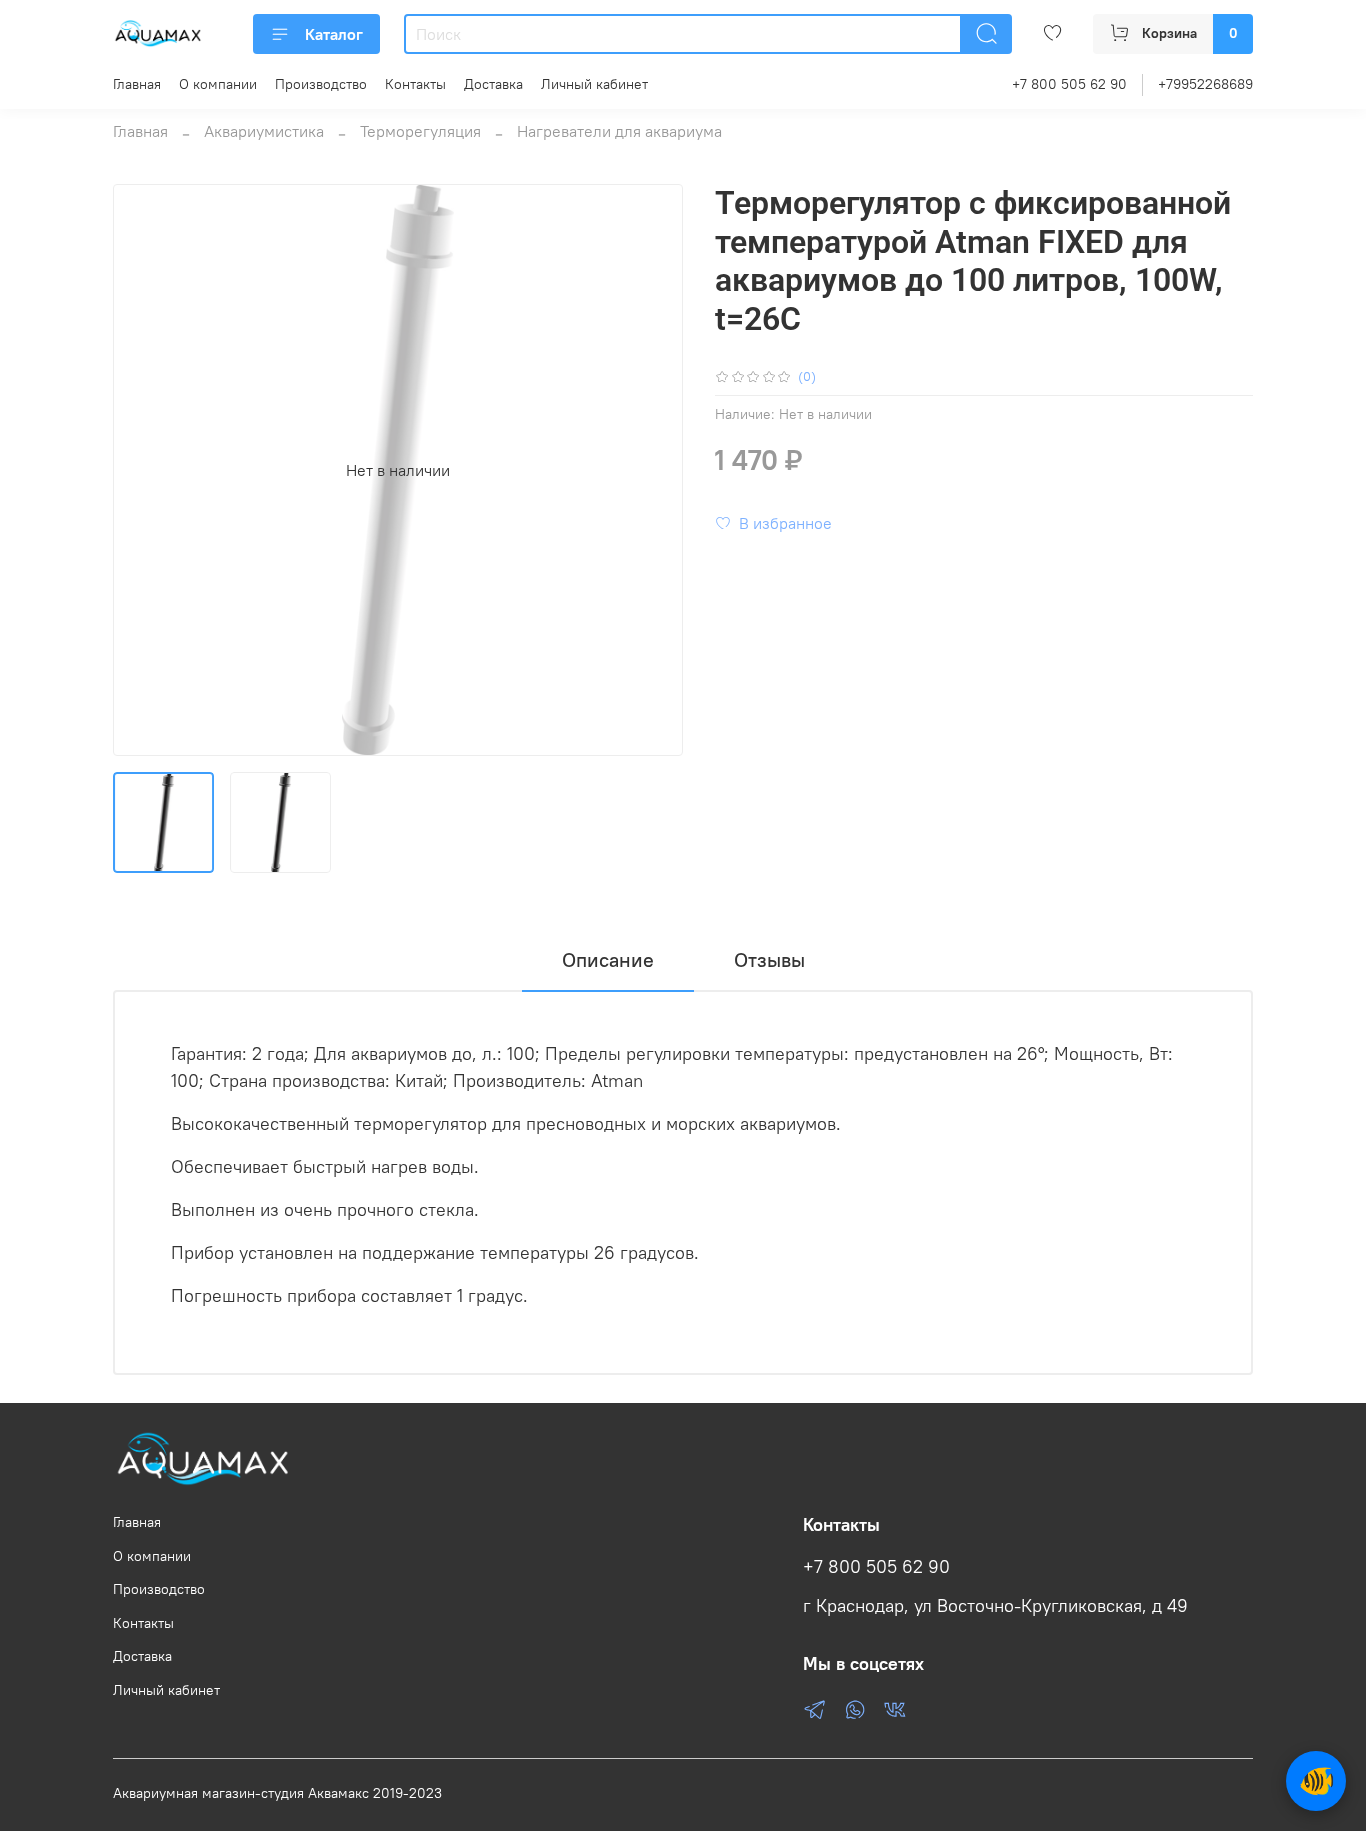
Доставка (493, 84)
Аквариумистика (264, 131)
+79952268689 (1205, 84)
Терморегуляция (420, 131)
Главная (137, 84)
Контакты (415, 84)
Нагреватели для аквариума (619, 131)
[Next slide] (651, 470)
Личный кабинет (594, 84)
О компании (218, 84)
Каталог (334, 34)
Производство (321, 84)
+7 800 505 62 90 (1069, 84)
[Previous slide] (145, 470)
